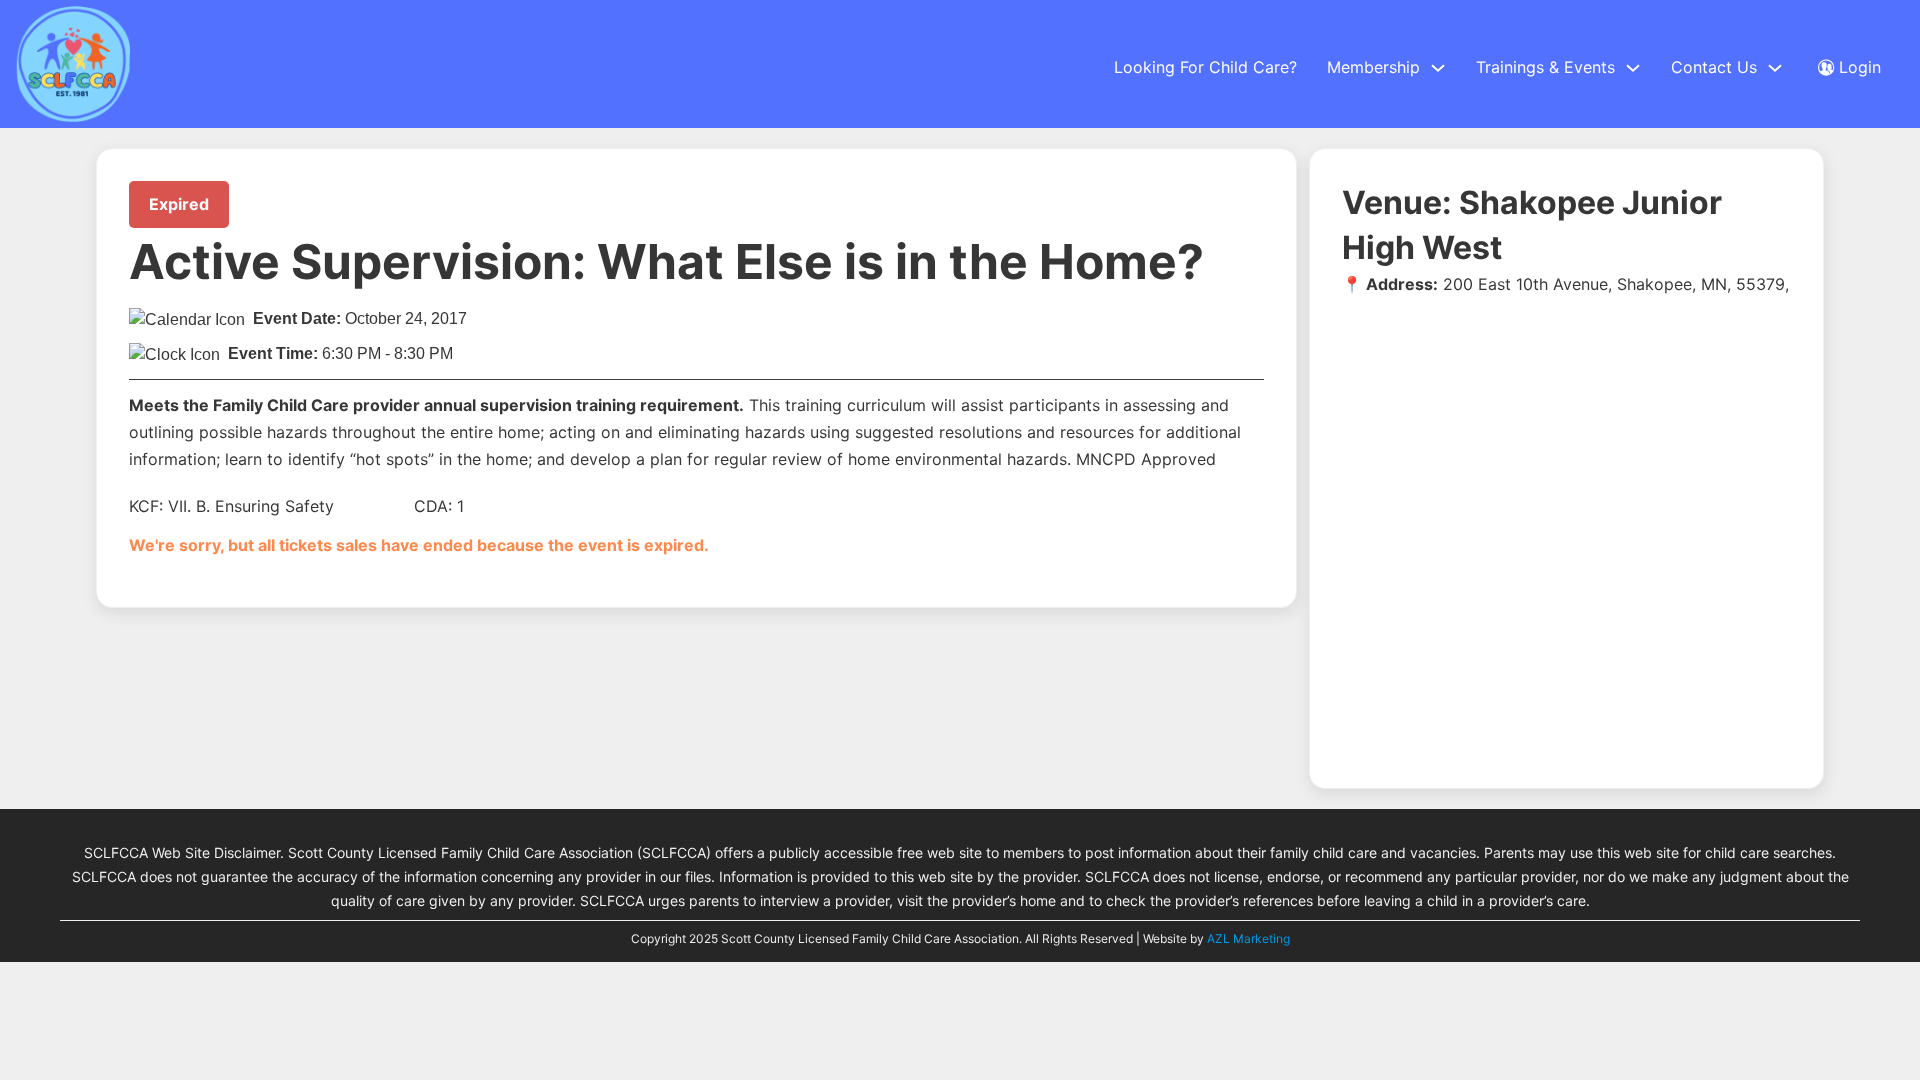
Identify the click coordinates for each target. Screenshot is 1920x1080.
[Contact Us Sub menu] (1775, 68)
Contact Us (1714, 67)
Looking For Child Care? (1205, 67)
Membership (1373, 67)
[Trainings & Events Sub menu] (1633, 68)
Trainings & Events (1545, 67)
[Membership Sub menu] (1438, 68)
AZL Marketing (1247, 938)
